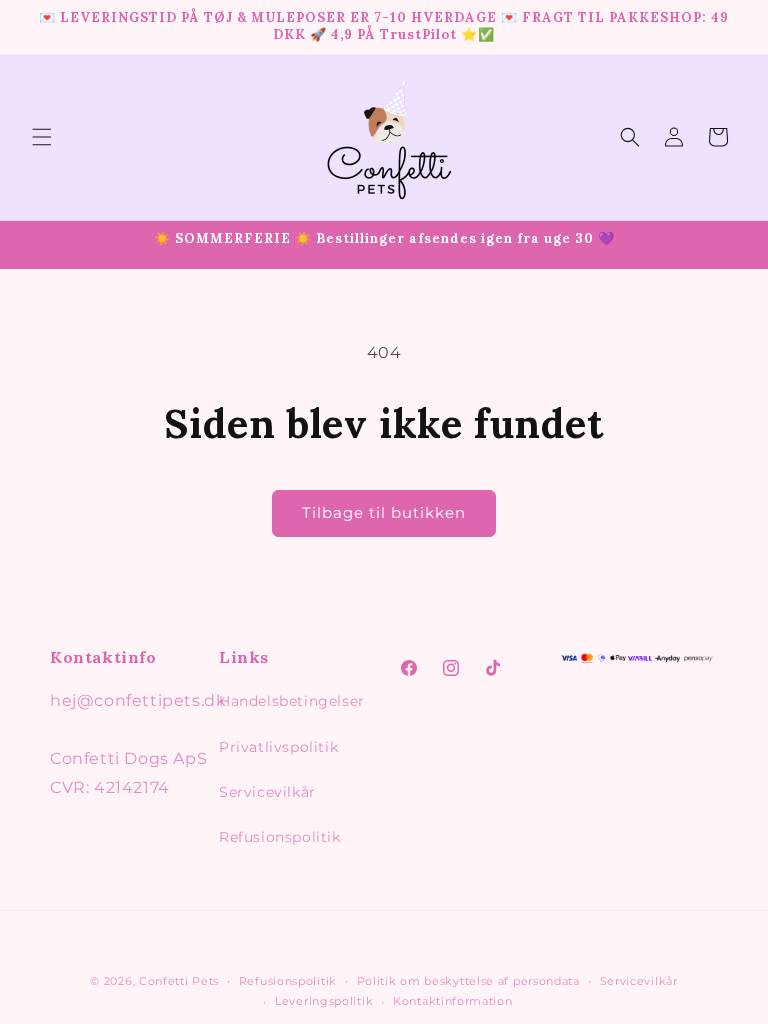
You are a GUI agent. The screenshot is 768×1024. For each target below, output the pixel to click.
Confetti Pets (179, 981)
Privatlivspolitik (278, 747)
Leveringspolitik (324, 1001)
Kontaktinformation (453, 1001)
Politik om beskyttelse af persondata (468, 981)
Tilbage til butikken (384, 512)
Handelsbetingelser (292, 701)
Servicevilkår (267, 792)
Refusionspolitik (280, 837)
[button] (42, 137)
